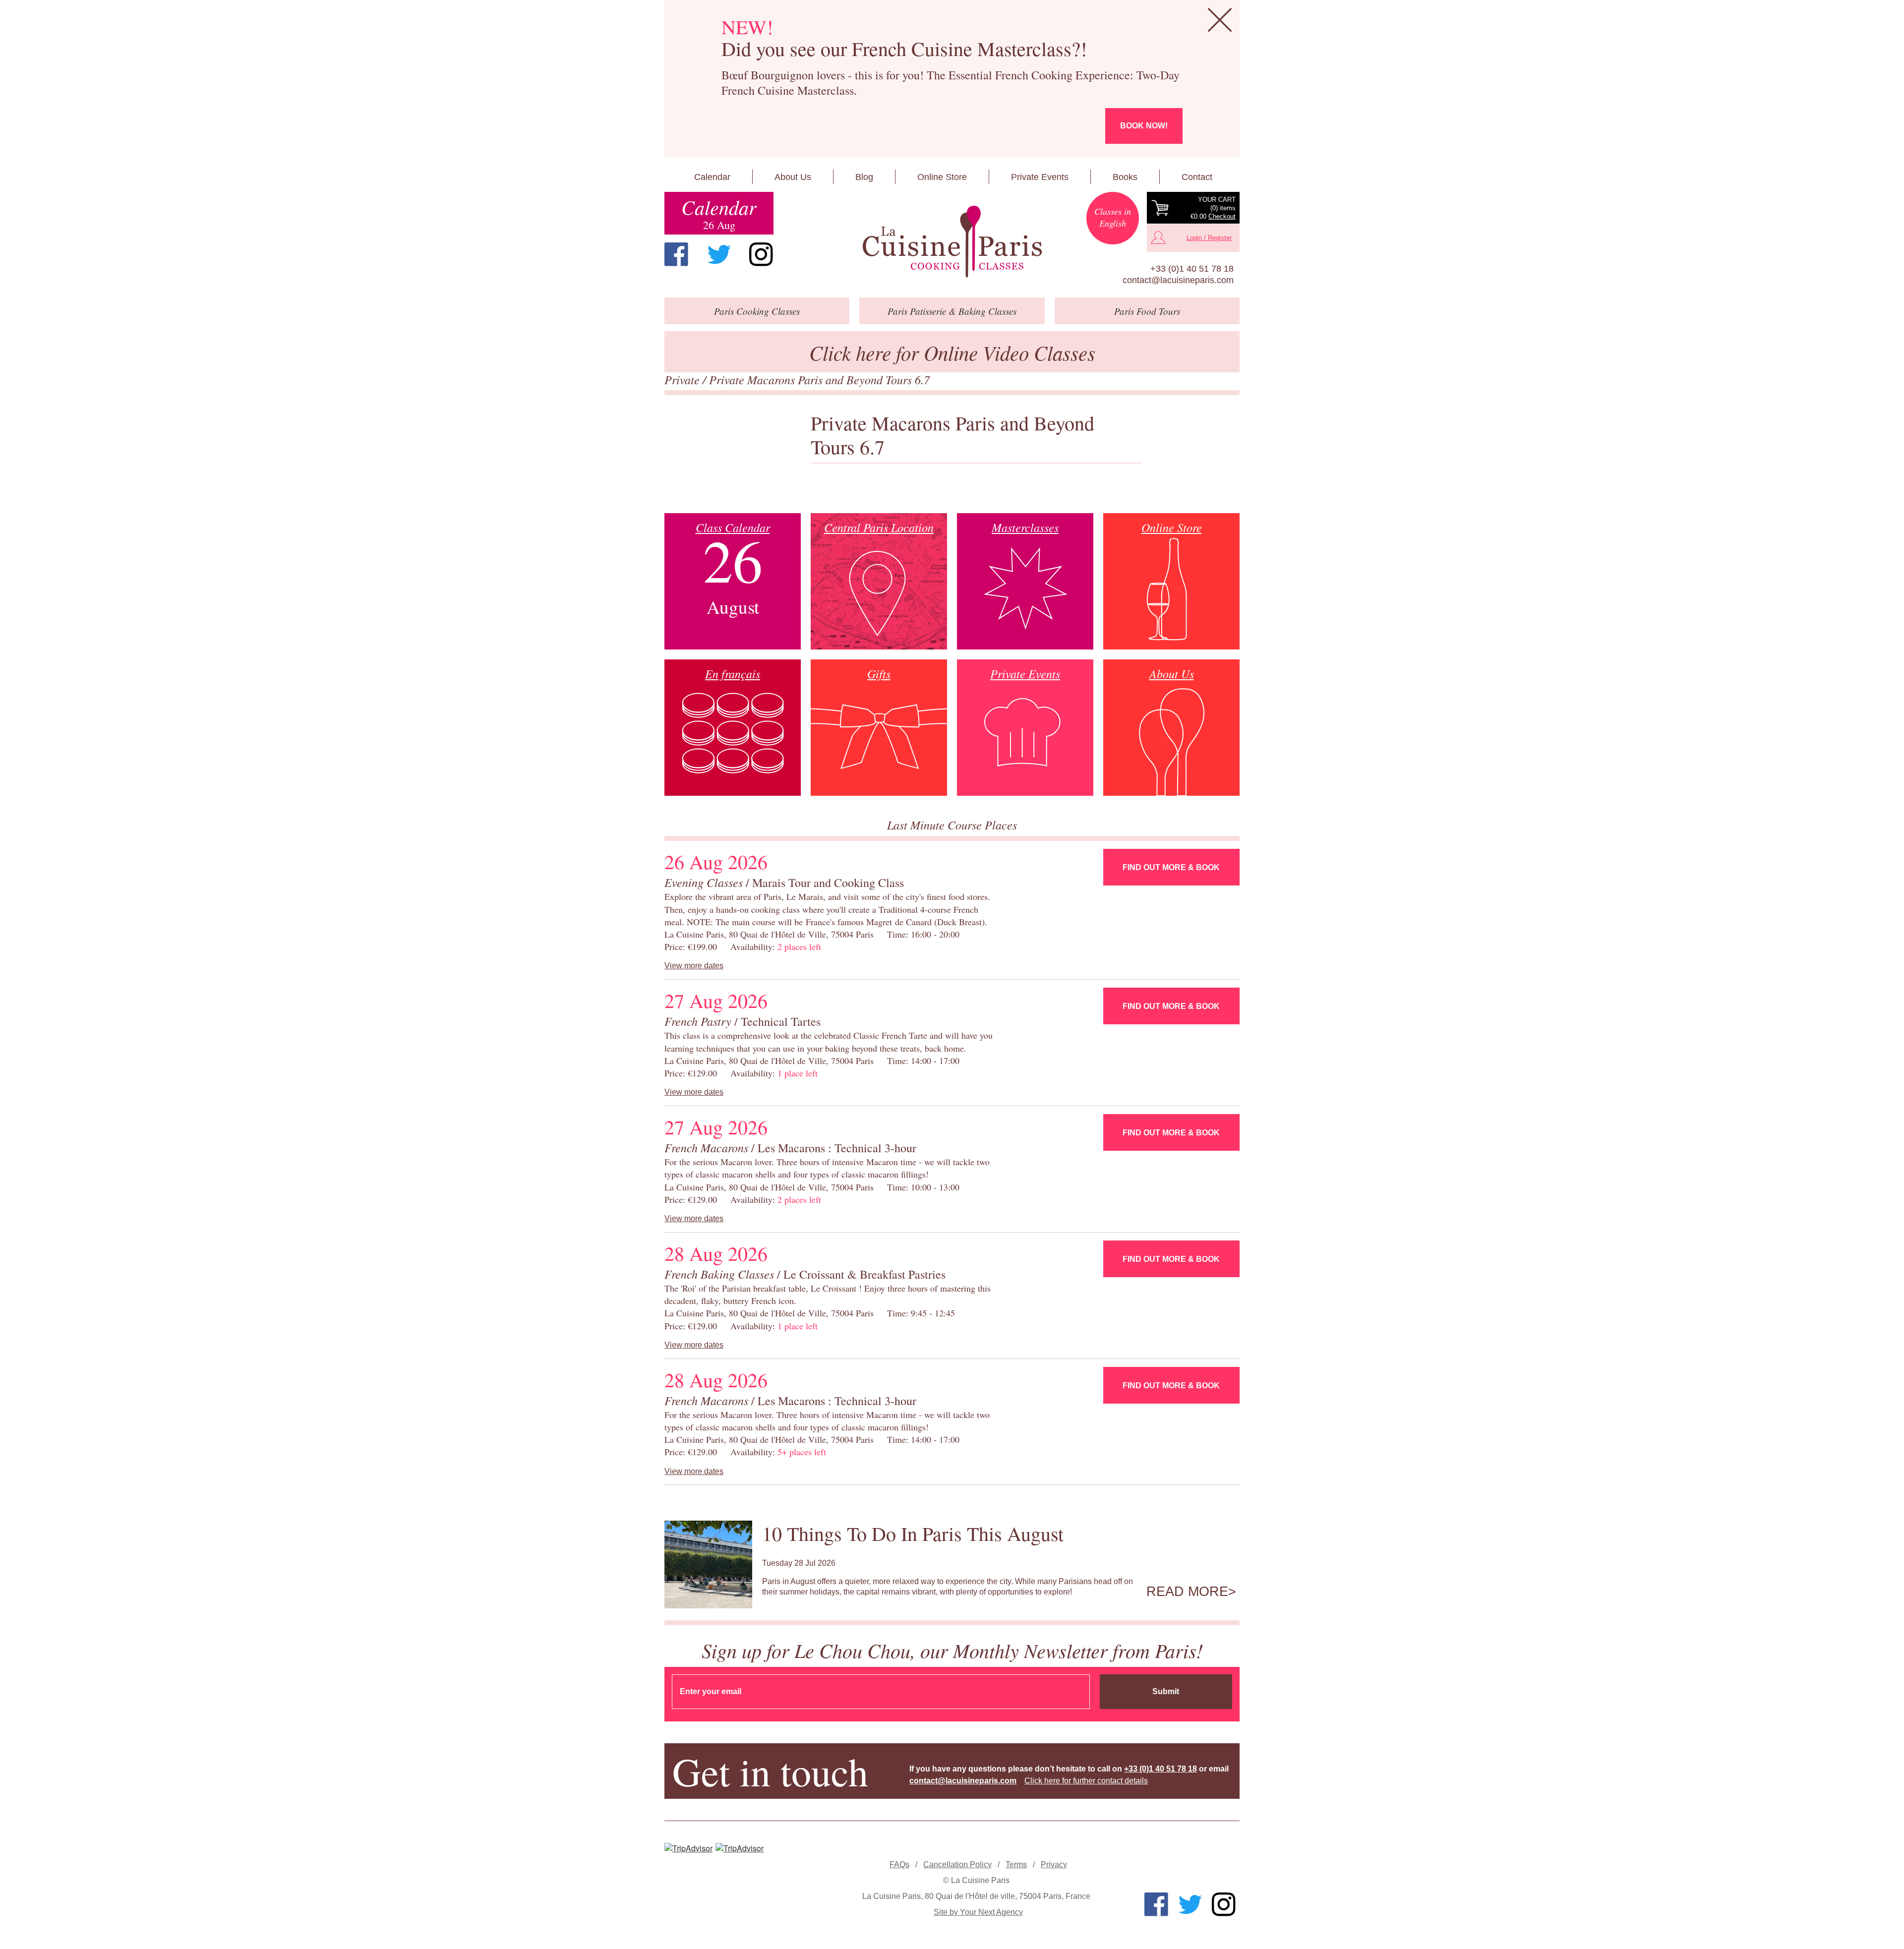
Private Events (1040, 177)
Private (684, 379)
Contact (1197, 177)
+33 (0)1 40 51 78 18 (1192, 269)
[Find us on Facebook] (676, 254)
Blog (864, 177)
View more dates (694, 966)
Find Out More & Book (1171, 867)
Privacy (1054, 1864)
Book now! (1144, 126)
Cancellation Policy (957, 1864)
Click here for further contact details (1086, 1781)
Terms (1016, 1864)
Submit (1166, 1691)
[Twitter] (719, 254)
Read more (1187, 1592)
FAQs (899, 1864)
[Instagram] (761, 254)
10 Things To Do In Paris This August (913, 1533)
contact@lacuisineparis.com (1178, 280)
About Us (793, 177)
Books (1125, 177)
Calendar (712, 177)
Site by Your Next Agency (978, 1912)
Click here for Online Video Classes (952, 352)
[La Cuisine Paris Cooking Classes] (952, 242)
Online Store (942, 177)
